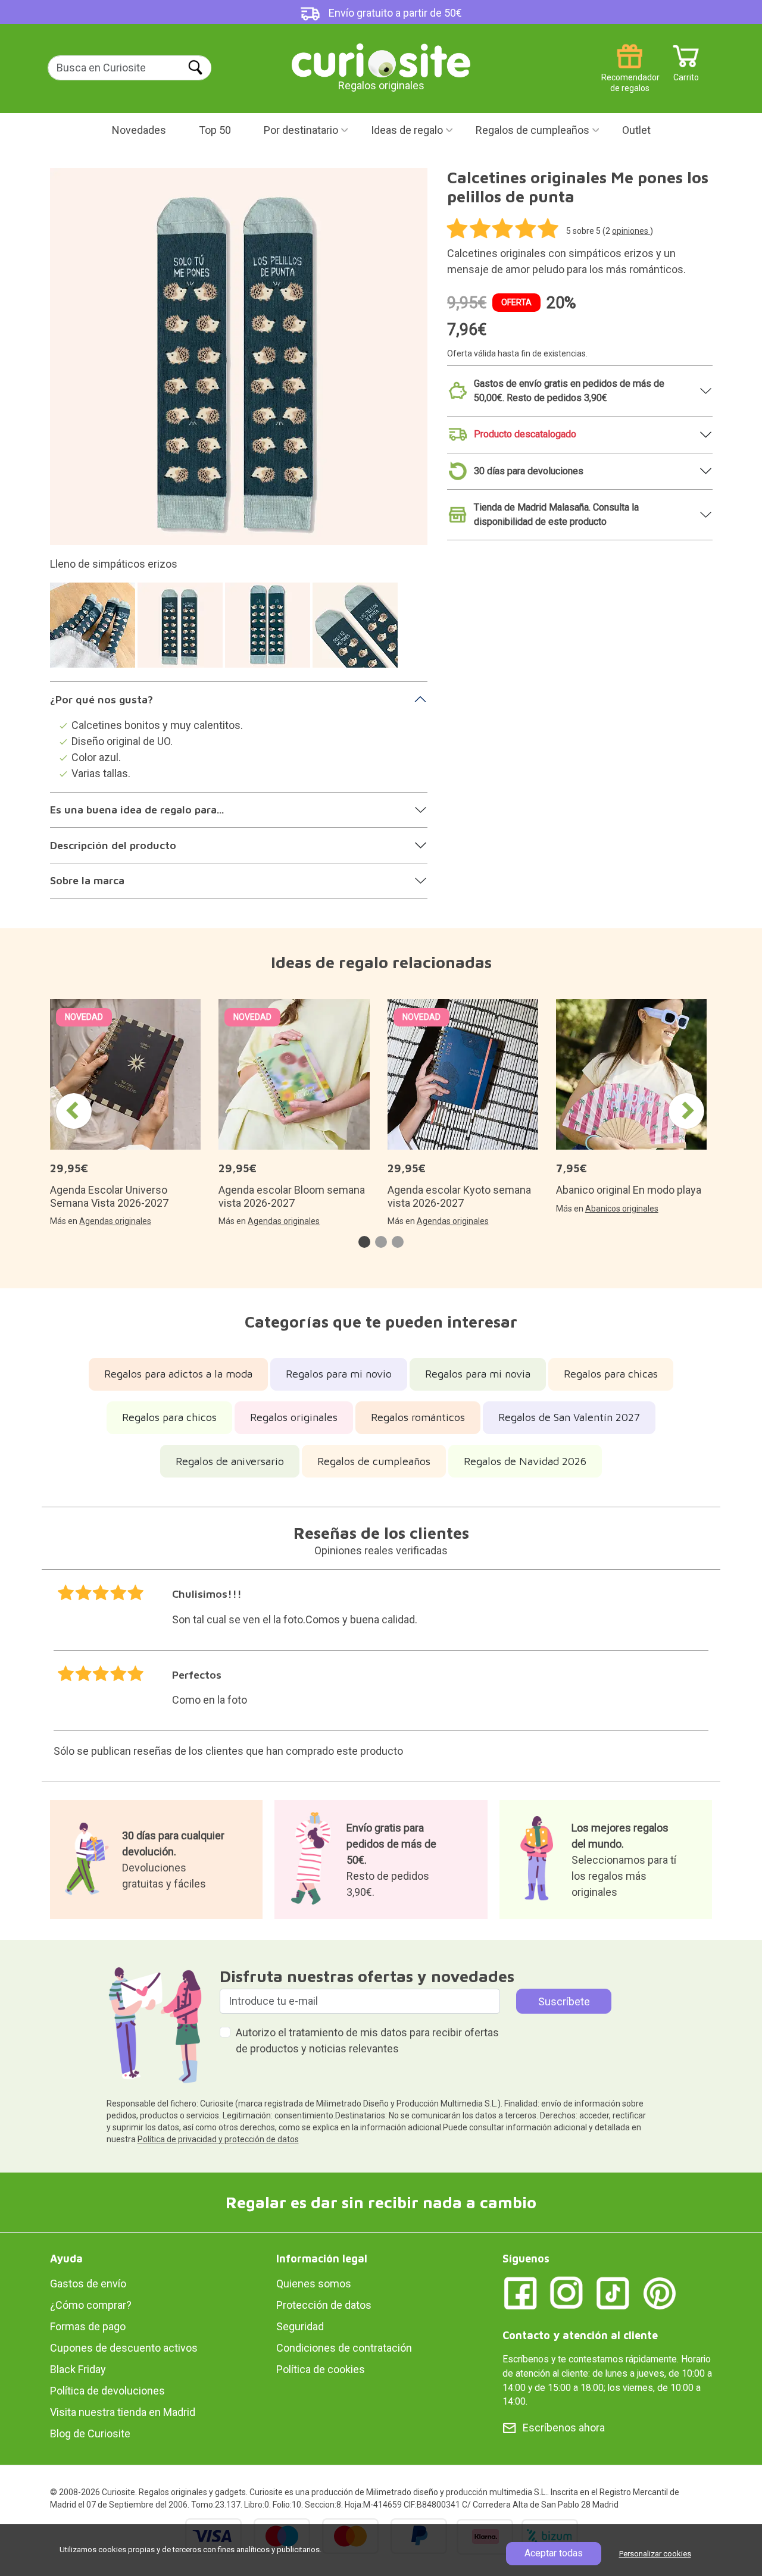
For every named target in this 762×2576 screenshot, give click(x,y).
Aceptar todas (554, 2553)
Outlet (636, 130)
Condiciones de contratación (344, 2348)
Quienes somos (314, 2284)
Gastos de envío (88, 2284)
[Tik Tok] (613, 2292)
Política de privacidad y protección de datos (218, 2139)
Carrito (686, 73)
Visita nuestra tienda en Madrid (123, 2412)
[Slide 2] (182, 631)
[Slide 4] (357, 631)
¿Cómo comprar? (91, 2305)
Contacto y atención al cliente (580, 2335)
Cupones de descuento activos (124, 2348)
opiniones (631, 231)
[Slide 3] (269, 631)
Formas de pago (88, 2326)
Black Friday (78, 2369)
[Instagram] (567, 2292)
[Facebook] (520, 2292)
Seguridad (300, 2326)
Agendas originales (115, 1221)
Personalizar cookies (655, 2554)
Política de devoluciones (107, 2391)
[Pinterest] (660, 2292)
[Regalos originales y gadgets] (381, 59)
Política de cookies (321, 2369)
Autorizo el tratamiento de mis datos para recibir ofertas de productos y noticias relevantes (367, 2040)
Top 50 (215, 130)
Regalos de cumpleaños (533, 130)
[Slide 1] (94, 631)
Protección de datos (324, 2305)
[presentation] (74, 1111)
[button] (364, 1242)
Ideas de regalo (407, 130)
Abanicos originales (622, 1209)
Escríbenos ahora (564, 2428)
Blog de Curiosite (90, 2433)
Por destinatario (301, 130)
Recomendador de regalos (630, 73)
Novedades (139, 130)
